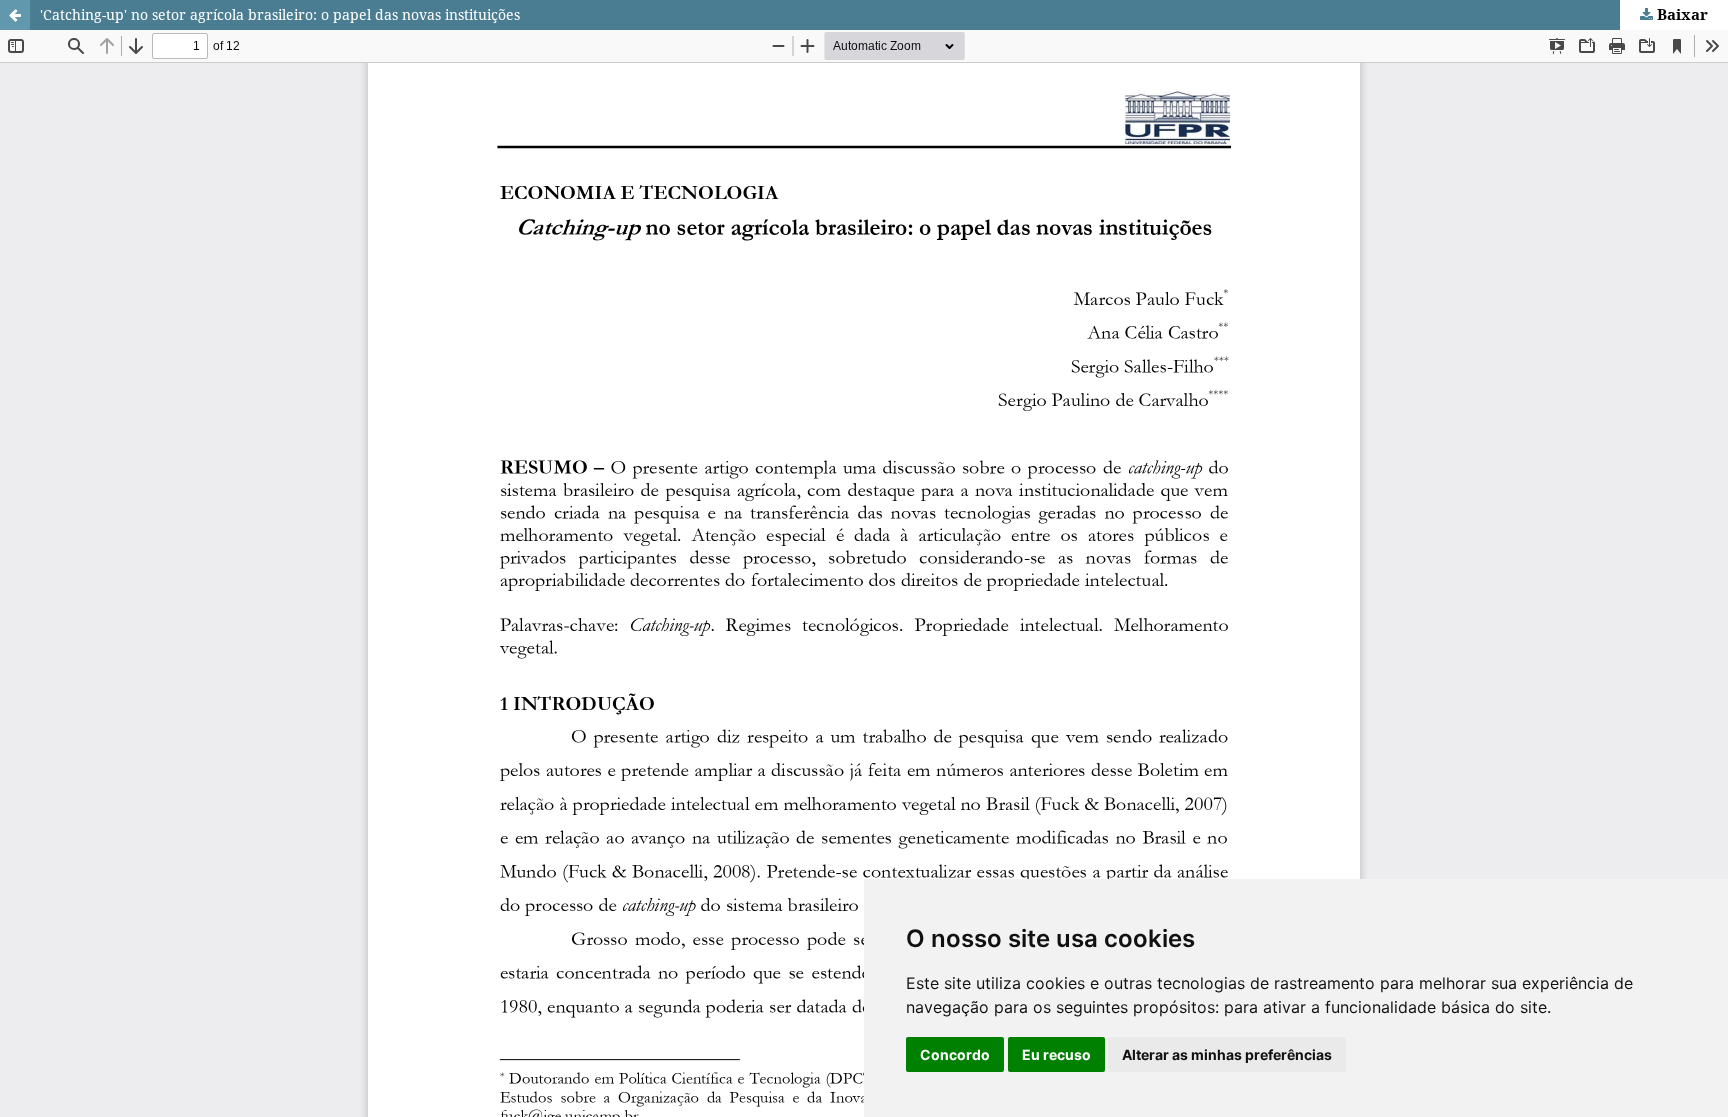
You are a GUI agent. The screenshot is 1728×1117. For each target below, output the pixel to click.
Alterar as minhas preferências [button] (1227, 1054)
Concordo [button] (955, 1054)
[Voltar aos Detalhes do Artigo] (15, 15)
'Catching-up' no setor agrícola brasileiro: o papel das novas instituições (280, 14)
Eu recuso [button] (1056, 1054)
